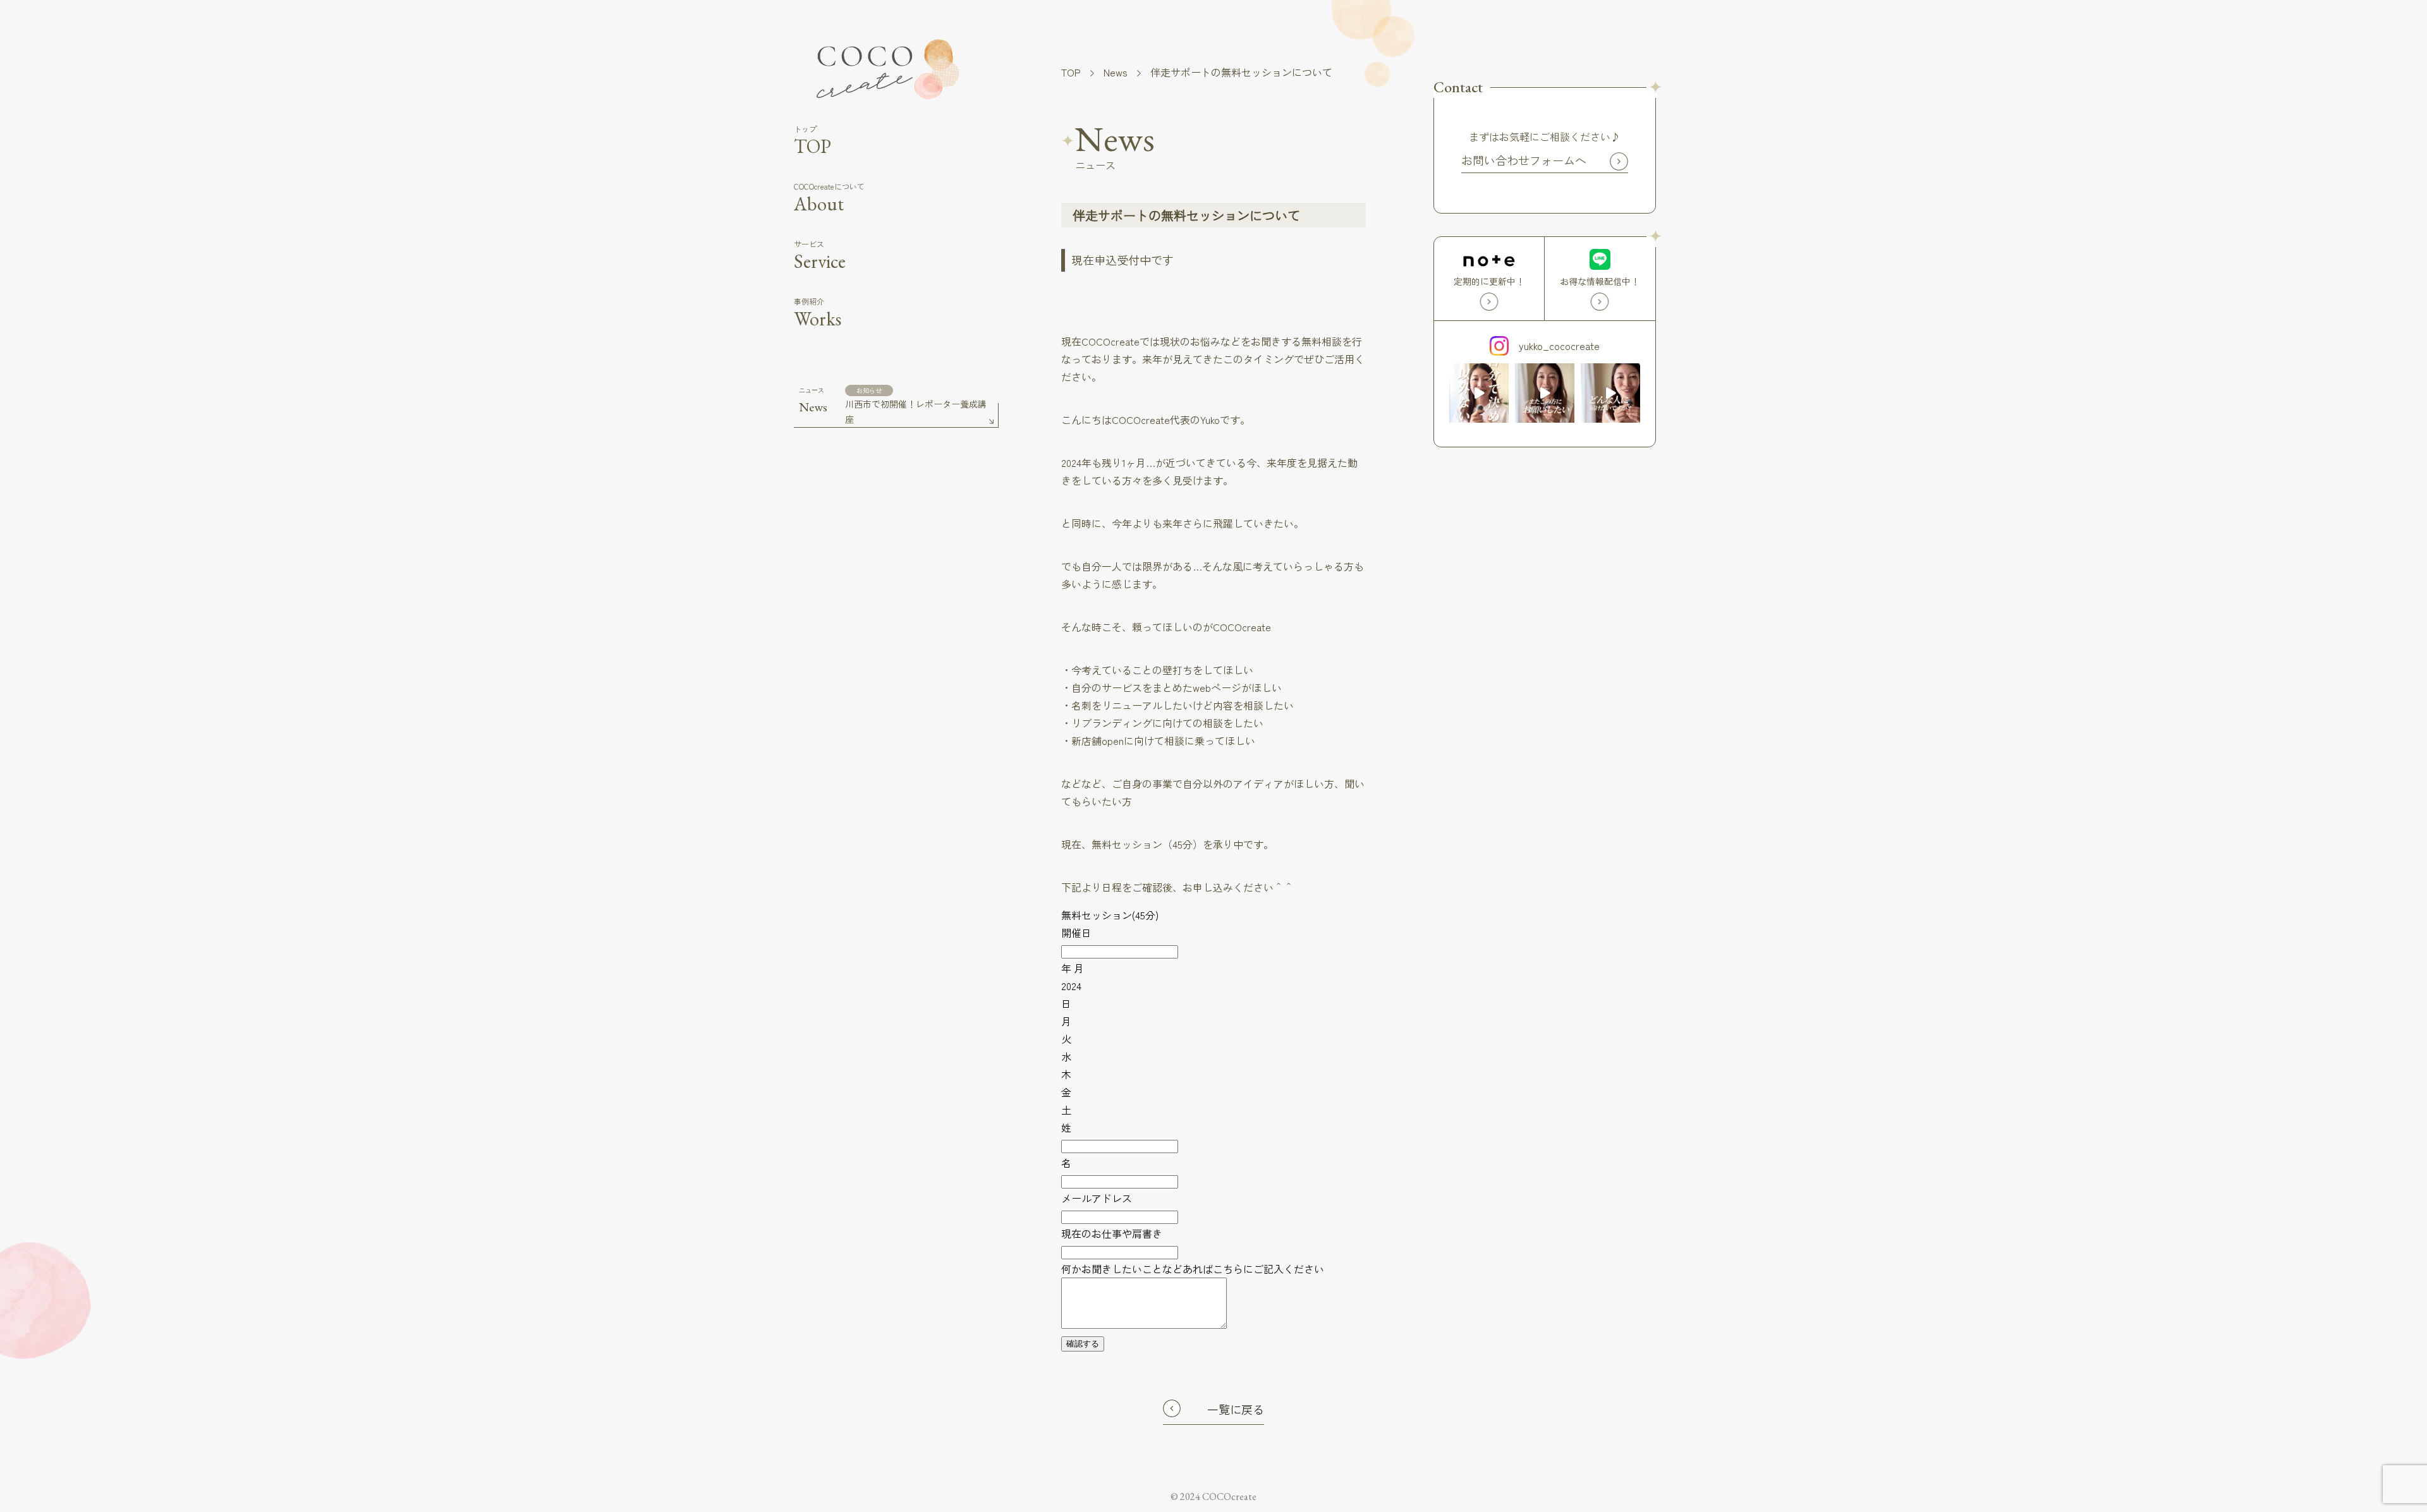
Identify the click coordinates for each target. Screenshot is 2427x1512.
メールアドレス (1097, 1198)
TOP (812, 141)
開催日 (1076, 933)
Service (820, 256)
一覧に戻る (1236, 1409)
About (829, 198)
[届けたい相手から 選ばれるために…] (1545, 393)
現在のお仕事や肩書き (1112, 1233)
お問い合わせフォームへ (1524, 160)
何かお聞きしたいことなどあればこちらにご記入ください (1193, 1269)
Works (818, 313)
